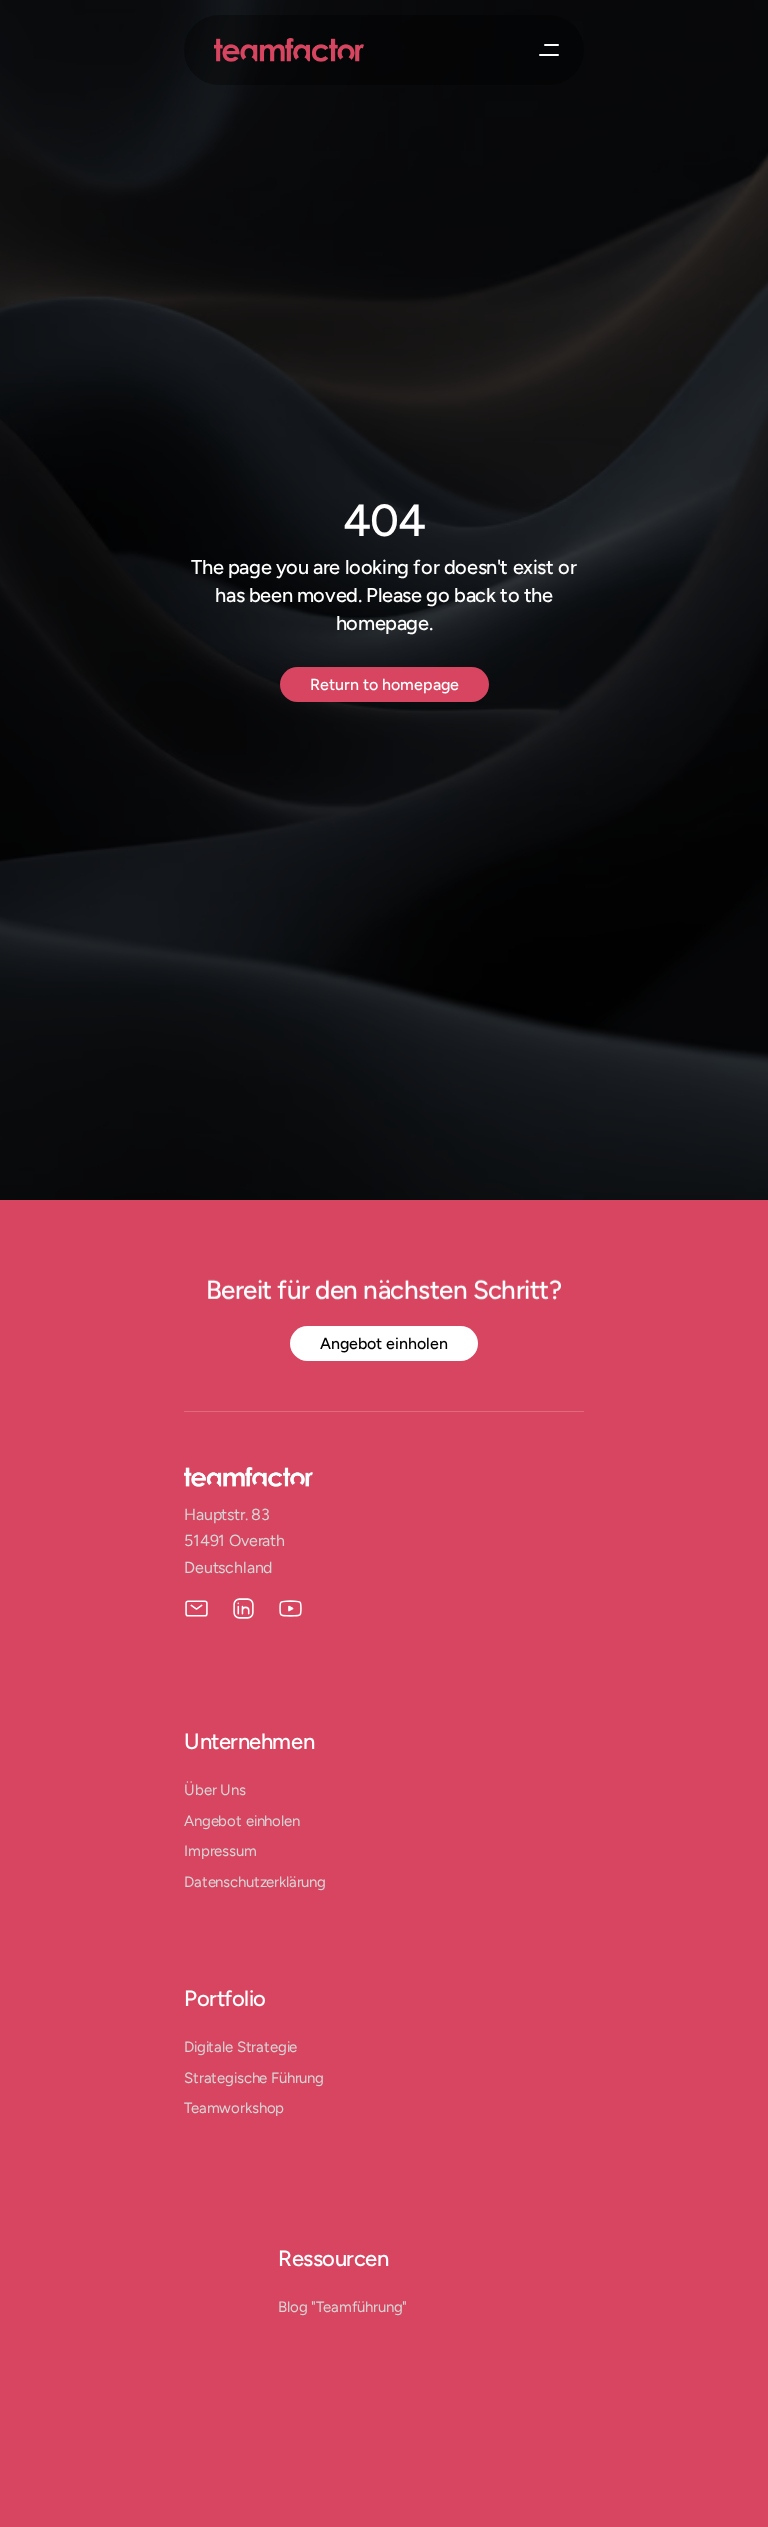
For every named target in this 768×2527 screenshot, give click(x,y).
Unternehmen (249, 1741)
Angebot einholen (242, 1821)
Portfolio (225, 1998)
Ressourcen (333, 2258)
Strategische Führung (254, 2078)
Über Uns (215, 1790)
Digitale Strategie (240, 2047)
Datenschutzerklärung (255, 1882)
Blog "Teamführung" (342, 2307)
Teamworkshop (234, 2108)
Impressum (220, 1851)
